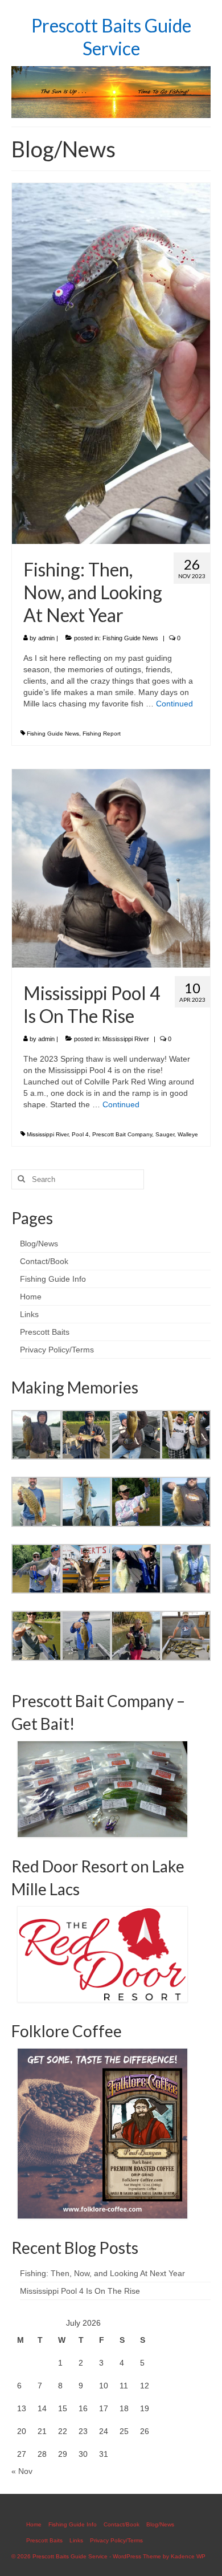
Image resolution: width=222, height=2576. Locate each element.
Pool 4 (80, 1134)
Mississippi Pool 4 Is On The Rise (80, 2291)
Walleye (188, 1134)
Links (29, 1314)
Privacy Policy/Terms (57, 1350)
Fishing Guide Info (53, 1279)
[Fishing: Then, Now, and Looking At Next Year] (111, 363)
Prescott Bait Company (122, 1134)
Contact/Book (44, 1261)
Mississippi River (126, 1039)
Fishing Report (102, 734)
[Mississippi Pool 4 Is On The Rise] (111, 868)
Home (31, 1297)
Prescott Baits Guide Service (111, 37)
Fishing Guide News (130, 638)
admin (46, 638)
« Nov (22, 2471)
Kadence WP (188, 2556)
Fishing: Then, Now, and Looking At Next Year (102, 2273)
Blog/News (39, 1244)
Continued (174, 704)
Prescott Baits (45, 1332)
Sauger (165, 1134)
